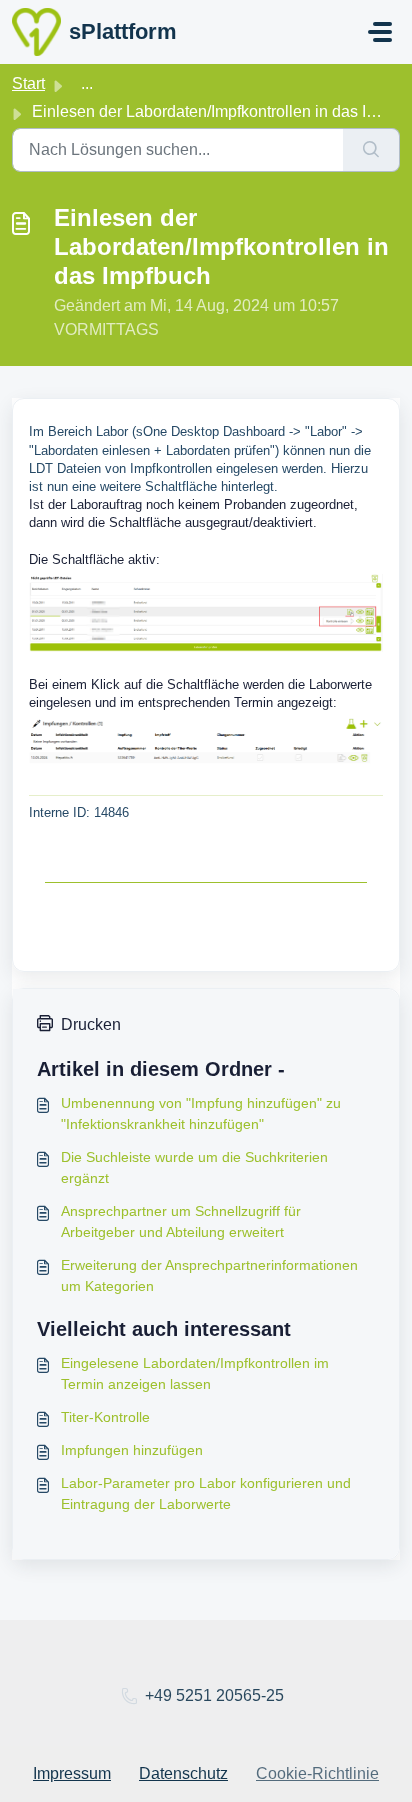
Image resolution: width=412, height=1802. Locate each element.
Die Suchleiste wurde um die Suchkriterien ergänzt (194, 1167)
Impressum (72, 1773)
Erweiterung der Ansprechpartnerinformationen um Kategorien (209, 1275)
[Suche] (371, 150)
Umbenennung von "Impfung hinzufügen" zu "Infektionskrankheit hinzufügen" (201, 1113)
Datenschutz (183, 1773)
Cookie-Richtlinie (317, 1773)
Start (28, 83)
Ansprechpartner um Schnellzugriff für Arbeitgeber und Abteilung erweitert (181, 1221)
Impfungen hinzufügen (132, 1450)
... (87, 83)
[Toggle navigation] (380, 32)
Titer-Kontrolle (105, 1417)
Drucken (91, 1024)
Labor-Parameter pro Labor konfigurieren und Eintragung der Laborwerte (206, 1493)
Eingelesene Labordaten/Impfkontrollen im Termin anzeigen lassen (195, 1373)
